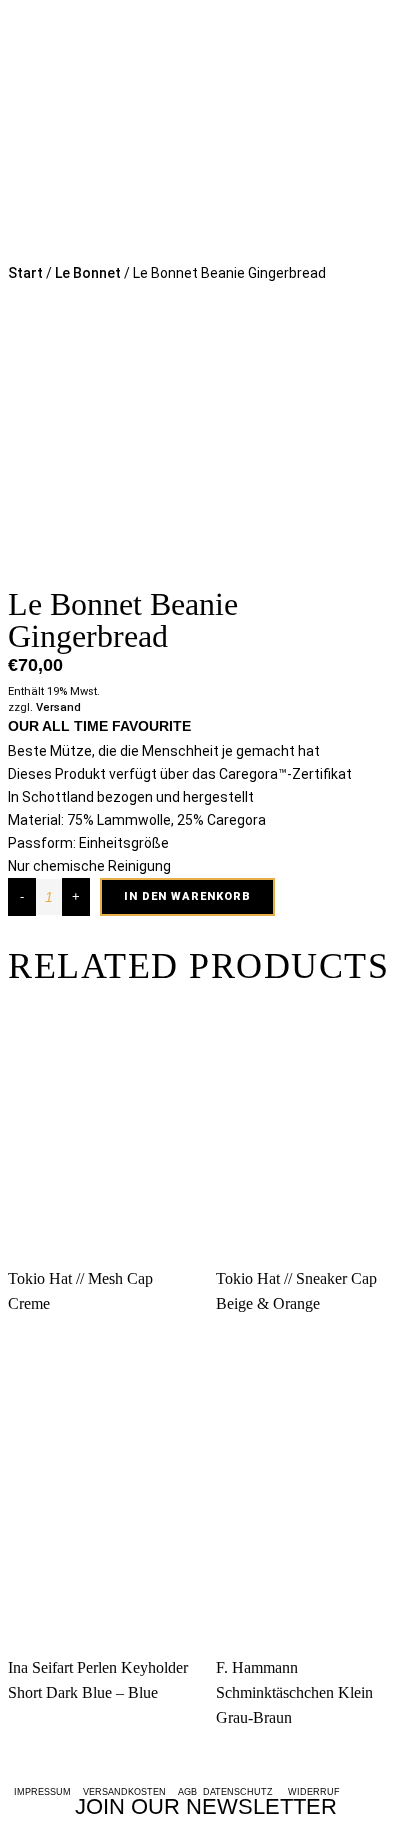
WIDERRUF (314, 1792)
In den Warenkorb (187, 896)
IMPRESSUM (42, 1792)
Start (25, 273)
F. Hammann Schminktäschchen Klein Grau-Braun (294, 1692)
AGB (190, 1792)
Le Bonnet (88, 273)
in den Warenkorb (204, 1313)
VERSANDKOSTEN (124, 1792)
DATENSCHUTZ (241, 1792)
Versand (58, 707)
